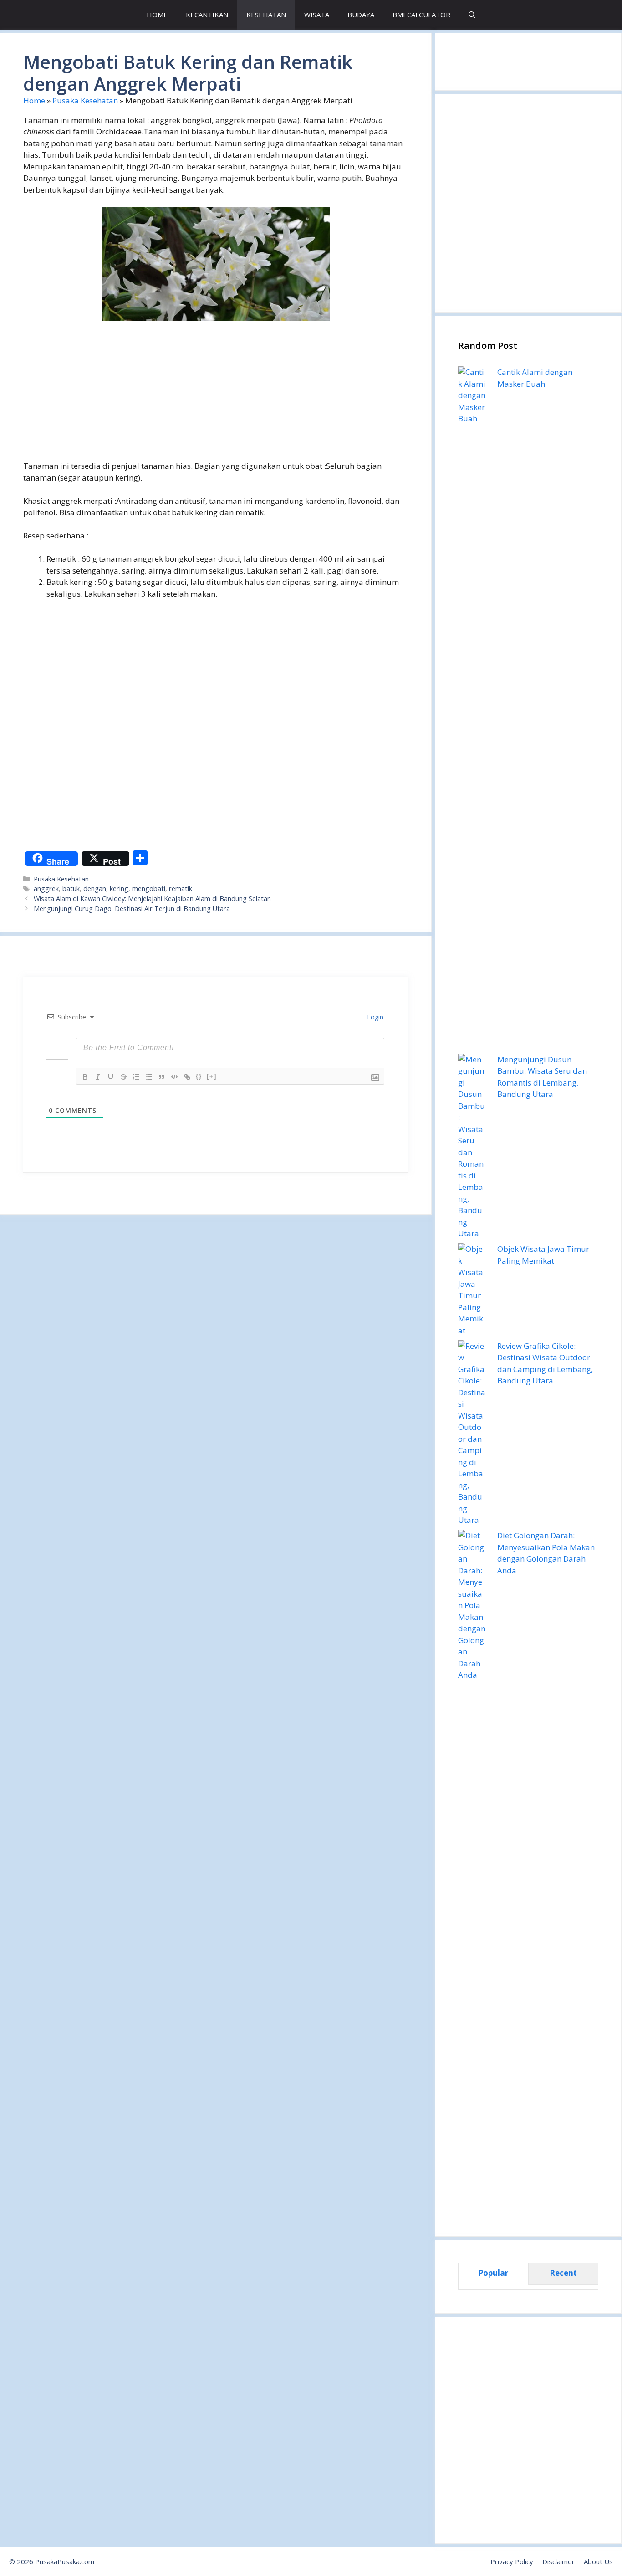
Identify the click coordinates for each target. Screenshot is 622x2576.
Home (34, 100)
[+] (212, 1076)
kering (119, 889)
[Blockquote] (162, 1077)
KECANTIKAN (207, 15)
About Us (598, 2561)
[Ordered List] (136, 1077)
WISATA (317, 15)
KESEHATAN (266, 15)
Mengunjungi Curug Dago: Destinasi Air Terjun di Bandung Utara (132, 909)
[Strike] (123, 1077)
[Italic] (98, 1077)
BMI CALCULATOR (421, 15)
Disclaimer (558, 2561)
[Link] (187, 1077)
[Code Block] (174, 1077)
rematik (181, 889)
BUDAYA (361, 15)
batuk (71, 889)
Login (374, 1017)
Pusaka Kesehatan (85, 100)
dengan (95, 889)
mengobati (149, 889)
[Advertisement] (216, 396)
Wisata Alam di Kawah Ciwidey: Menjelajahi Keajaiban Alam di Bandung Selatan (152, 899)
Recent (563, 2273)
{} (199, 1076)
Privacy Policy (512, 2561)
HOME (157, 15)
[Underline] (111, 1077)
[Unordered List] (149, 1077)
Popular (493, 2273)
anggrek (46, 889)
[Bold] (85, 1077)
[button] (472, 15)
